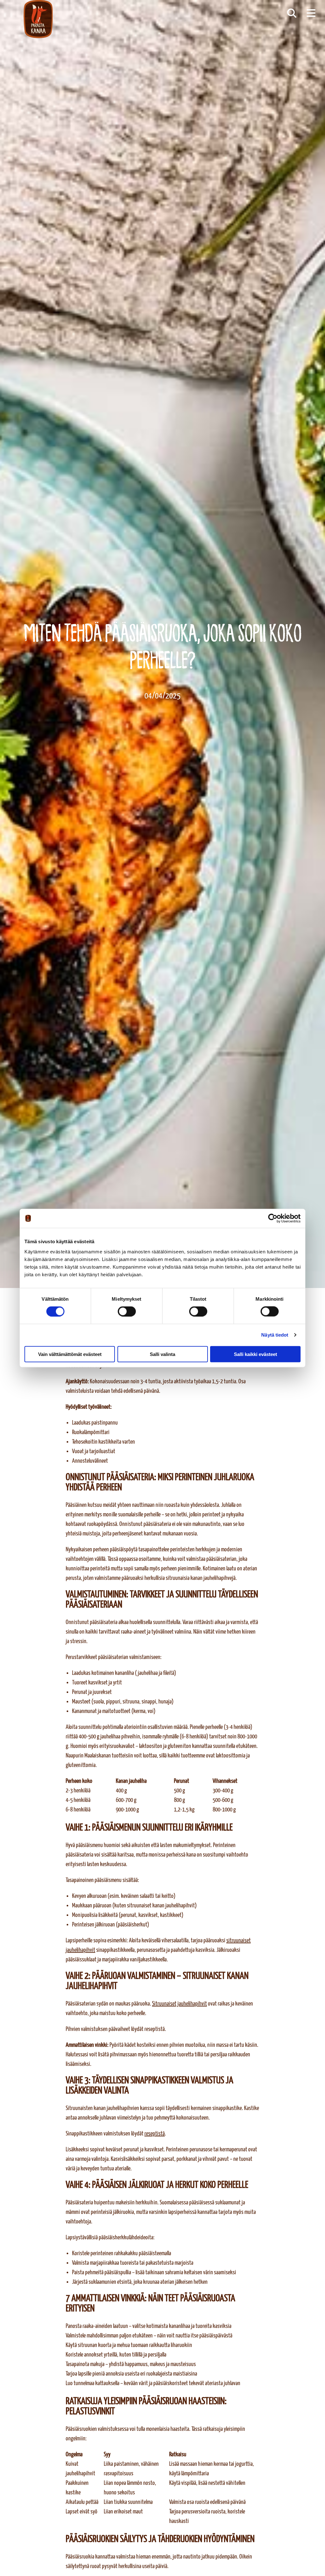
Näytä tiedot (275, 1335)
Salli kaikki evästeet (255, 1354)
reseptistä (155, 2134)
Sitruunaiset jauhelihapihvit (179, 2004)
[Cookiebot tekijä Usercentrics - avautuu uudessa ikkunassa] (273, 1218)
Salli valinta (162, 1354)
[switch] (127, 1312)
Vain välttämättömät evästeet (70, 1354)
